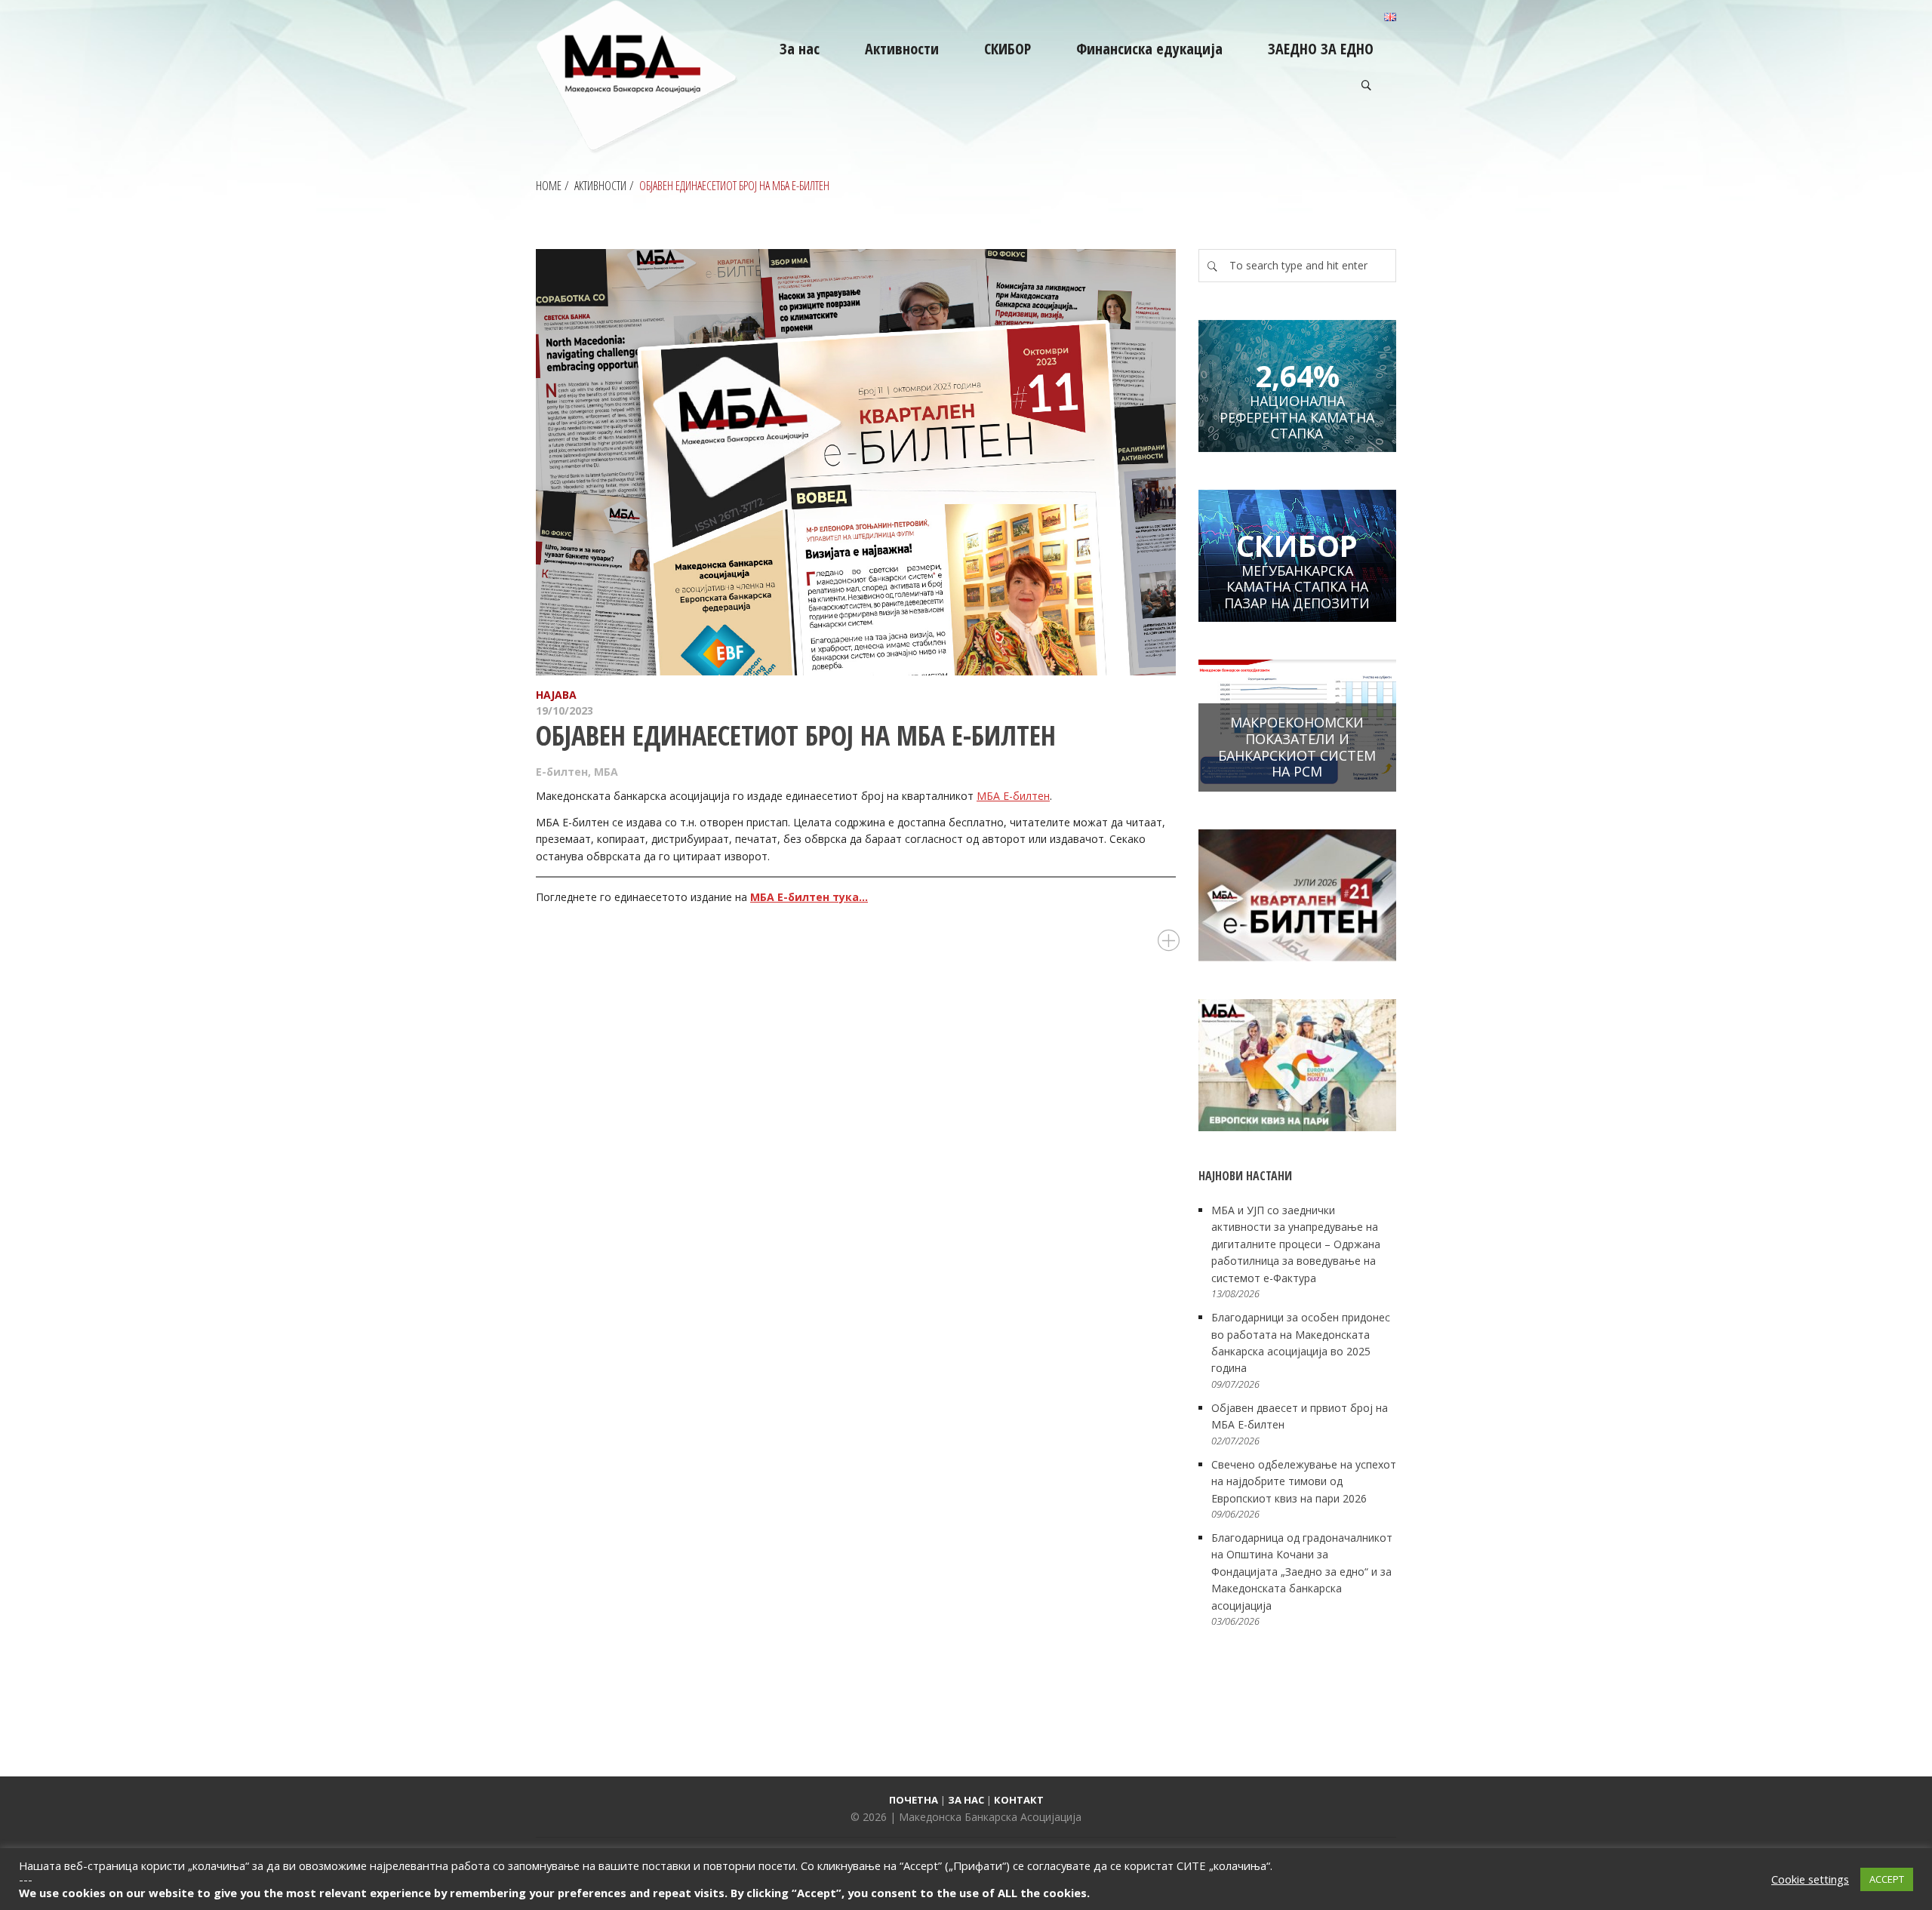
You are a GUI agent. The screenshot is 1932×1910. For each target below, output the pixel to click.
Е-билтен (562, 772)
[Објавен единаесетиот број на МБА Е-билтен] (856, 462)
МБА (606, 772)
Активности (600, 186)
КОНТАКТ (1019, 1800)
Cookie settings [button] (1810, 1879)
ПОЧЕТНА (914, 1800)
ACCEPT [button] (1887, 1879)
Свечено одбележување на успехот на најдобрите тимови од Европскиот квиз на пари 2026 (1304, 1481)
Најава (556, 695)
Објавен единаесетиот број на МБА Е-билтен (796, 735)
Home (549, 186)
